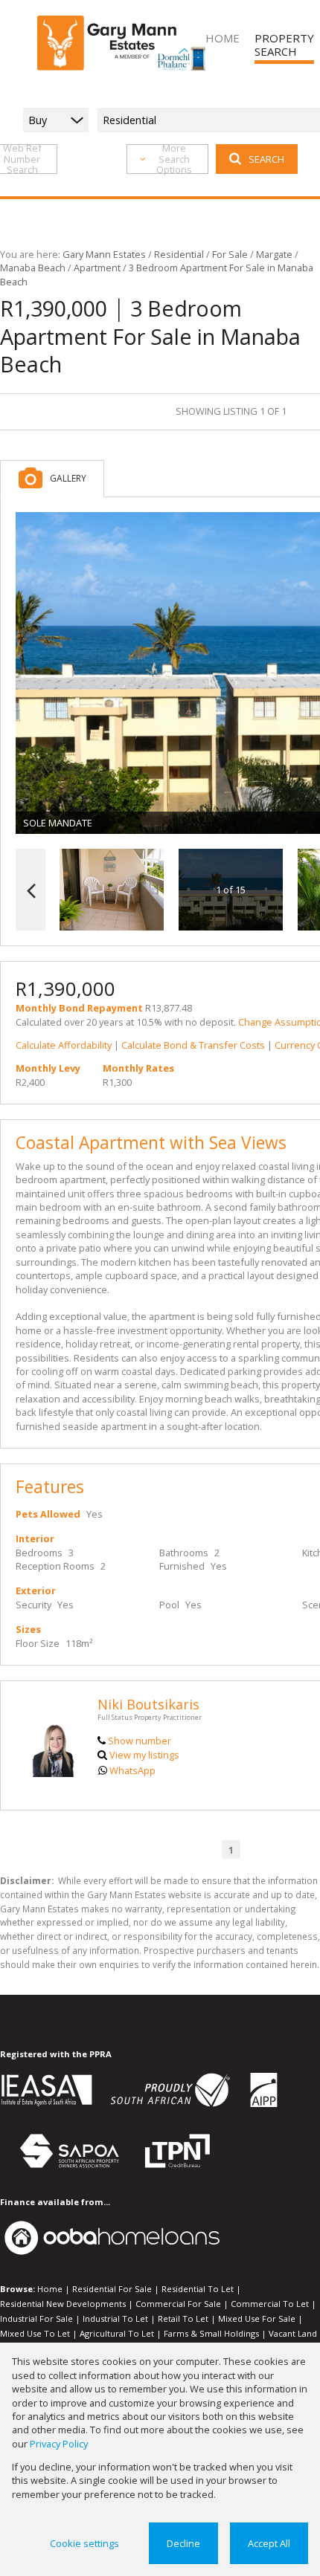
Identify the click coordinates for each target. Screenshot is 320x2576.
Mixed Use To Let (35, 2333)
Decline (183, 2543)
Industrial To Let (115, 2318)
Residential (179, 254)
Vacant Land (293, 2333)
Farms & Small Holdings (211, 2333)
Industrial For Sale (36, 2318)
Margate (274, 254)
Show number (140, 1741)
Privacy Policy (59, 2444)
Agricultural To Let (117, 2333)
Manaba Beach (33, 268)
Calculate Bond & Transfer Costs (193, 1045)
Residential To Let (198, 2289)
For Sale (230, 254)
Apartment (97, 268)
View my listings (144, 1755)
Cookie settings (84, 2543)
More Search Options (174, 159)
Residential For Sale (112, 2289)
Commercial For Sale (178, 2304)
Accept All (269, 2543)
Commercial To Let (270, 2304)
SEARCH (266, 159)
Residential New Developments (63, 2304)
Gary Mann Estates (104, 254)
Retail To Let (183, 2318)
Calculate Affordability (64, 1045)
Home (50, 2289)
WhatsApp (132, 1770)
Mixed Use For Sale (257, 2318)
